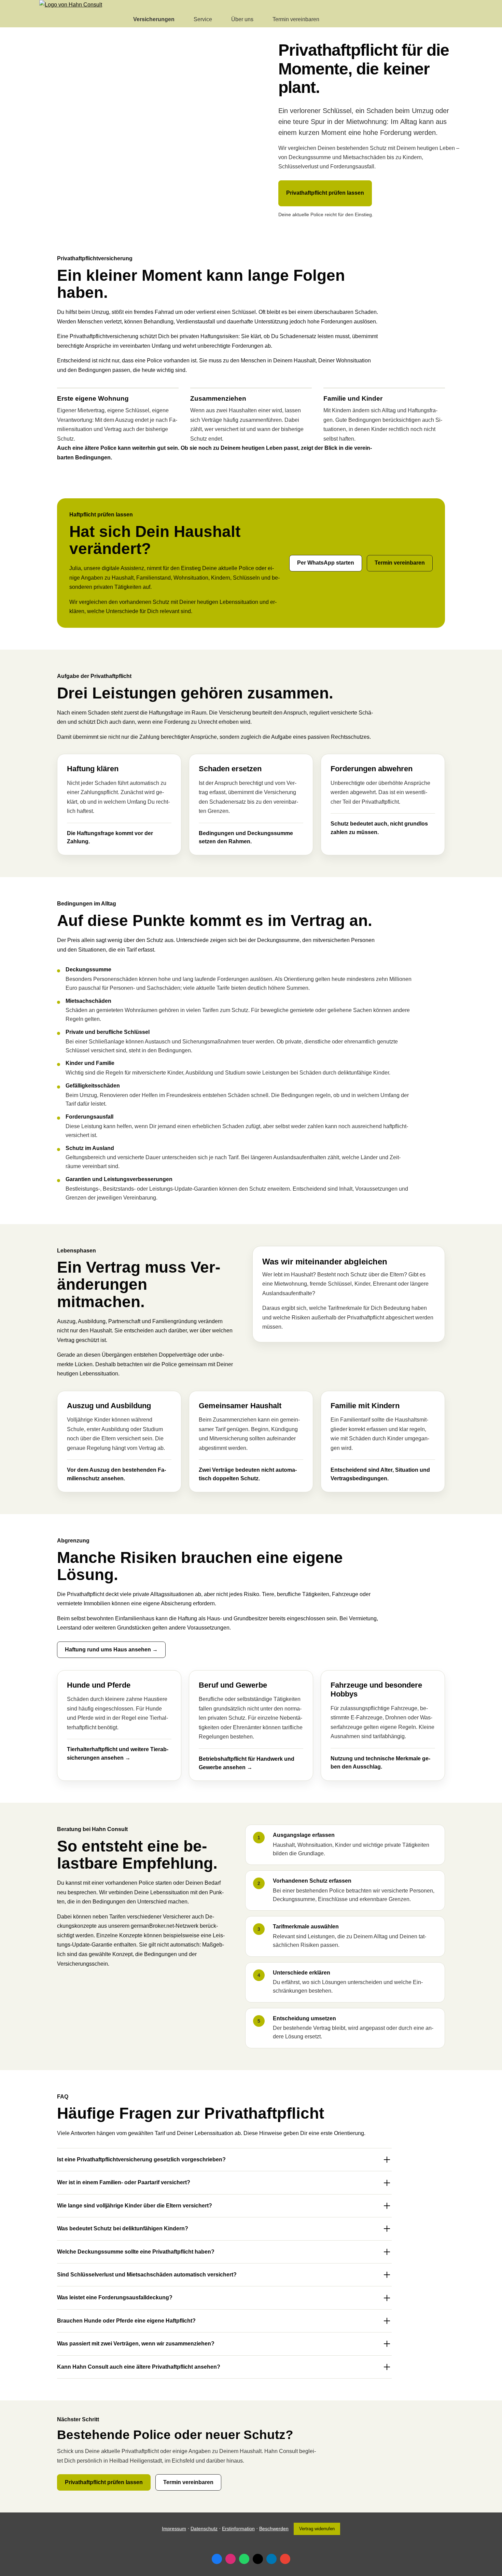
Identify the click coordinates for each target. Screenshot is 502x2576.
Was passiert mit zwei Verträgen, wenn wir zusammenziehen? (136, 2344)
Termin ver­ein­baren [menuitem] (296, 19)
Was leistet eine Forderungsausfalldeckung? (115, 2297)
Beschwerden (274, 2529)
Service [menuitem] (203, 19)
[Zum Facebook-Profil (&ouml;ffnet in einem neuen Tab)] (217, 2559)
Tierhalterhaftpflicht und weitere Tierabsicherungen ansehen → (118, 1754)
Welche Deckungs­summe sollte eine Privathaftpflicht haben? (136, 2252)
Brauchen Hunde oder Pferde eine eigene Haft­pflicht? (126, 2321)
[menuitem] (118, 19)
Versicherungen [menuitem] (154, 19)
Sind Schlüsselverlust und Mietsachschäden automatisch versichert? (147, 2275)
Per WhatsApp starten (326, 563)
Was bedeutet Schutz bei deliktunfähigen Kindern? (123, 2228)
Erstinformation (238, 2529)
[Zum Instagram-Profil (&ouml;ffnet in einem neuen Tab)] (231, 2559)
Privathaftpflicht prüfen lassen (325, 193)
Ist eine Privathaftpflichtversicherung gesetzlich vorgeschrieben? (141, 2159)
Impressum (174, 2529)
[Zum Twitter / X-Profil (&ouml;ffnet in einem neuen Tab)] (258, 2559)
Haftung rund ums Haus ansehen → (111, 1650)
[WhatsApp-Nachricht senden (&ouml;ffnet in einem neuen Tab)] (244, 2559)
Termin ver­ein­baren (400, 563)
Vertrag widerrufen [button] (317, 2529)
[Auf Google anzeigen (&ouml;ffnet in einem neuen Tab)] (285, 2559)
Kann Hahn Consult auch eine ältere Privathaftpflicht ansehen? (139, 2367)
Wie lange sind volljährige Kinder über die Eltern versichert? (135, 2206)
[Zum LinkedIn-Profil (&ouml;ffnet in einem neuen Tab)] (271, 2559)
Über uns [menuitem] (242, 19)
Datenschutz (204, 2529)
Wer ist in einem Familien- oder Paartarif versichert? (124, 2182)
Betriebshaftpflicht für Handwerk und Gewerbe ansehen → (247, 1763)
